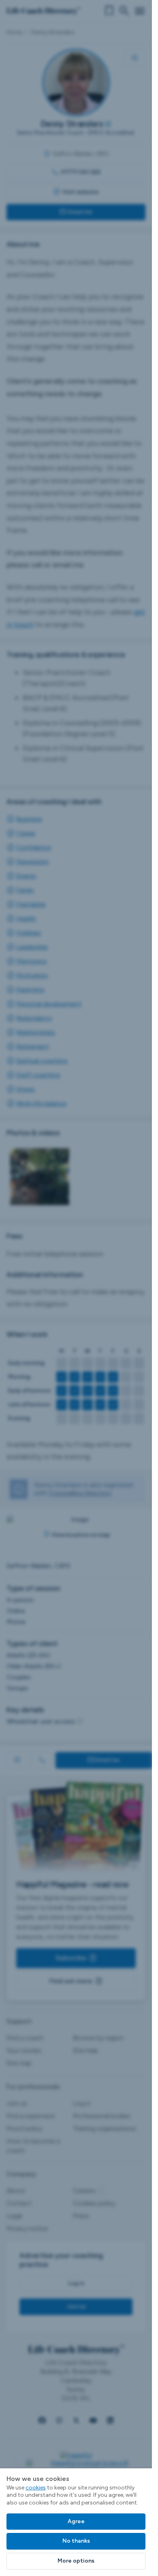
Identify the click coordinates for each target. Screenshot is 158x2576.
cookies (36, 2488)
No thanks (76, 2541)
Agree (76, 2521)
